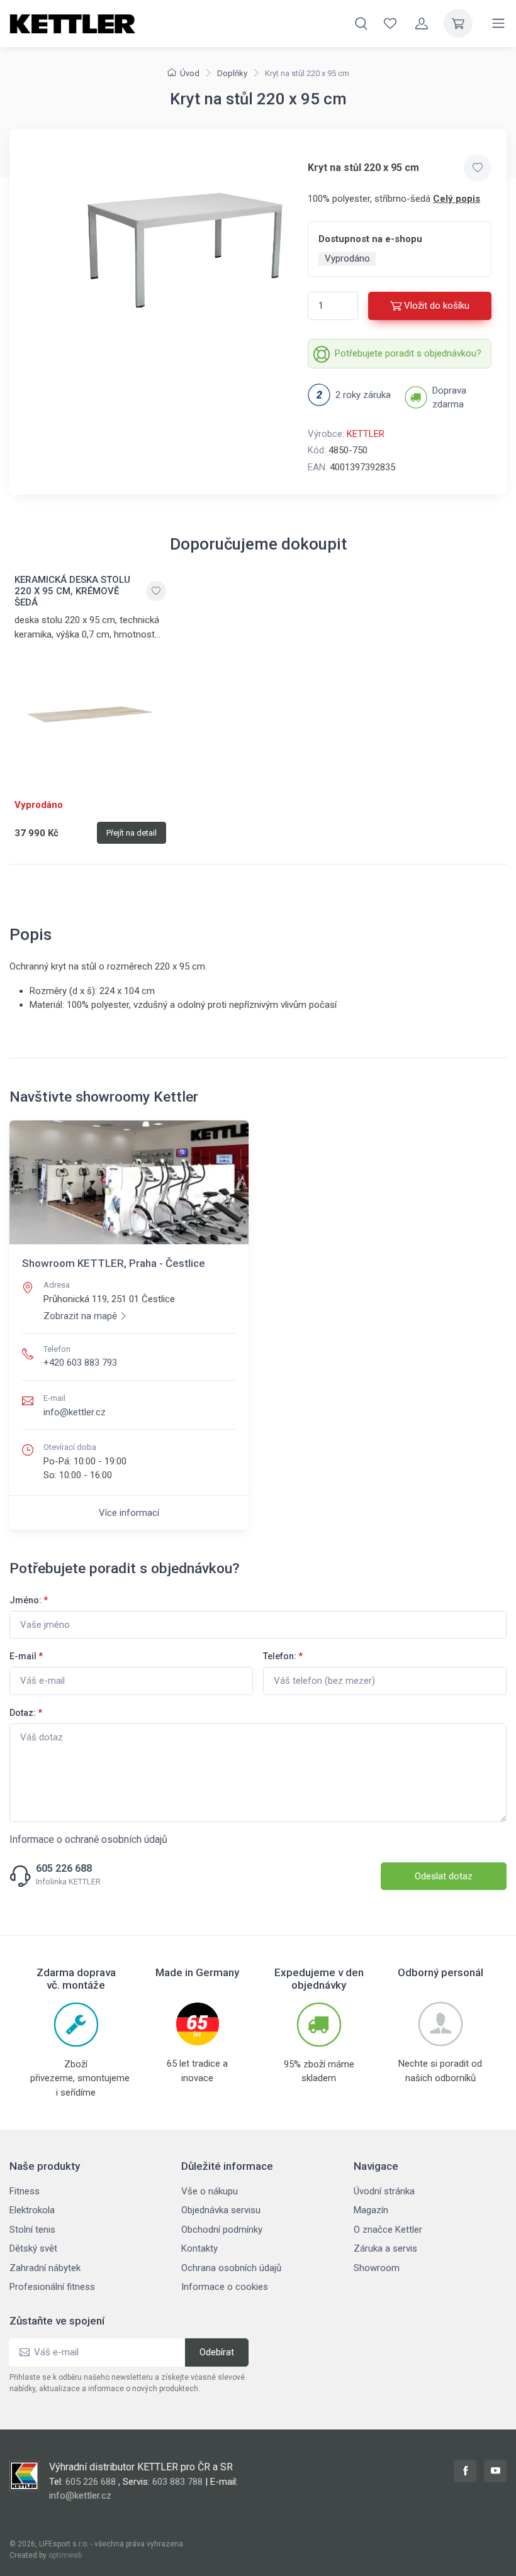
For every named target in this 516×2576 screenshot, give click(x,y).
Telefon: (283, 1656)
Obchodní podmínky (222, 2230)
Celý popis (457, 199)
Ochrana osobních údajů (231, 2268)
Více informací (129, 1513)
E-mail (26, 1656)
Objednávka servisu (221, 2210)
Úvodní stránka (384, 2191)
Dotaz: (26, 1713)
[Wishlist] (390, 23)
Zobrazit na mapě (80, 1316)
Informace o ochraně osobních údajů (88, 1839)
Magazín (371, 2210)
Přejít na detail (132, 833)
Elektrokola (32, 2210)
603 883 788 (177, 2482)
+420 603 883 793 (80, 1363)
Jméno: (29, 1600)
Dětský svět (33, 2248)
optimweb (65, 2555)
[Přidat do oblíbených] (478, 168)
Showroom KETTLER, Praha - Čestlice (114, 1263)
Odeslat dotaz (444, 1876)
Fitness (25, 2191)
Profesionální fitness (52, 2287)
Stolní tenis (32, 2230)
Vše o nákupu (210, 2191)
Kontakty (199, 2248)
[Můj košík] (458, 23)
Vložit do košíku (437, 306)
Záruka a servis (385, 2248)
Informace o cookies (225, 2287)
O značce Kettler (388, 2230)
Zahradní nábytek (45, 2268)
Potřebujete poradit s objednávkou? (408, 353)
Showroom (377, 2268)
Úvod (190, 73)
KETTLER (366, 434)
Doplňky (232, 73)
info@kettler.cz (75, 1412)
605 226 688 (64, 1869)
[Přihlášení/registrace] (422, 23)
